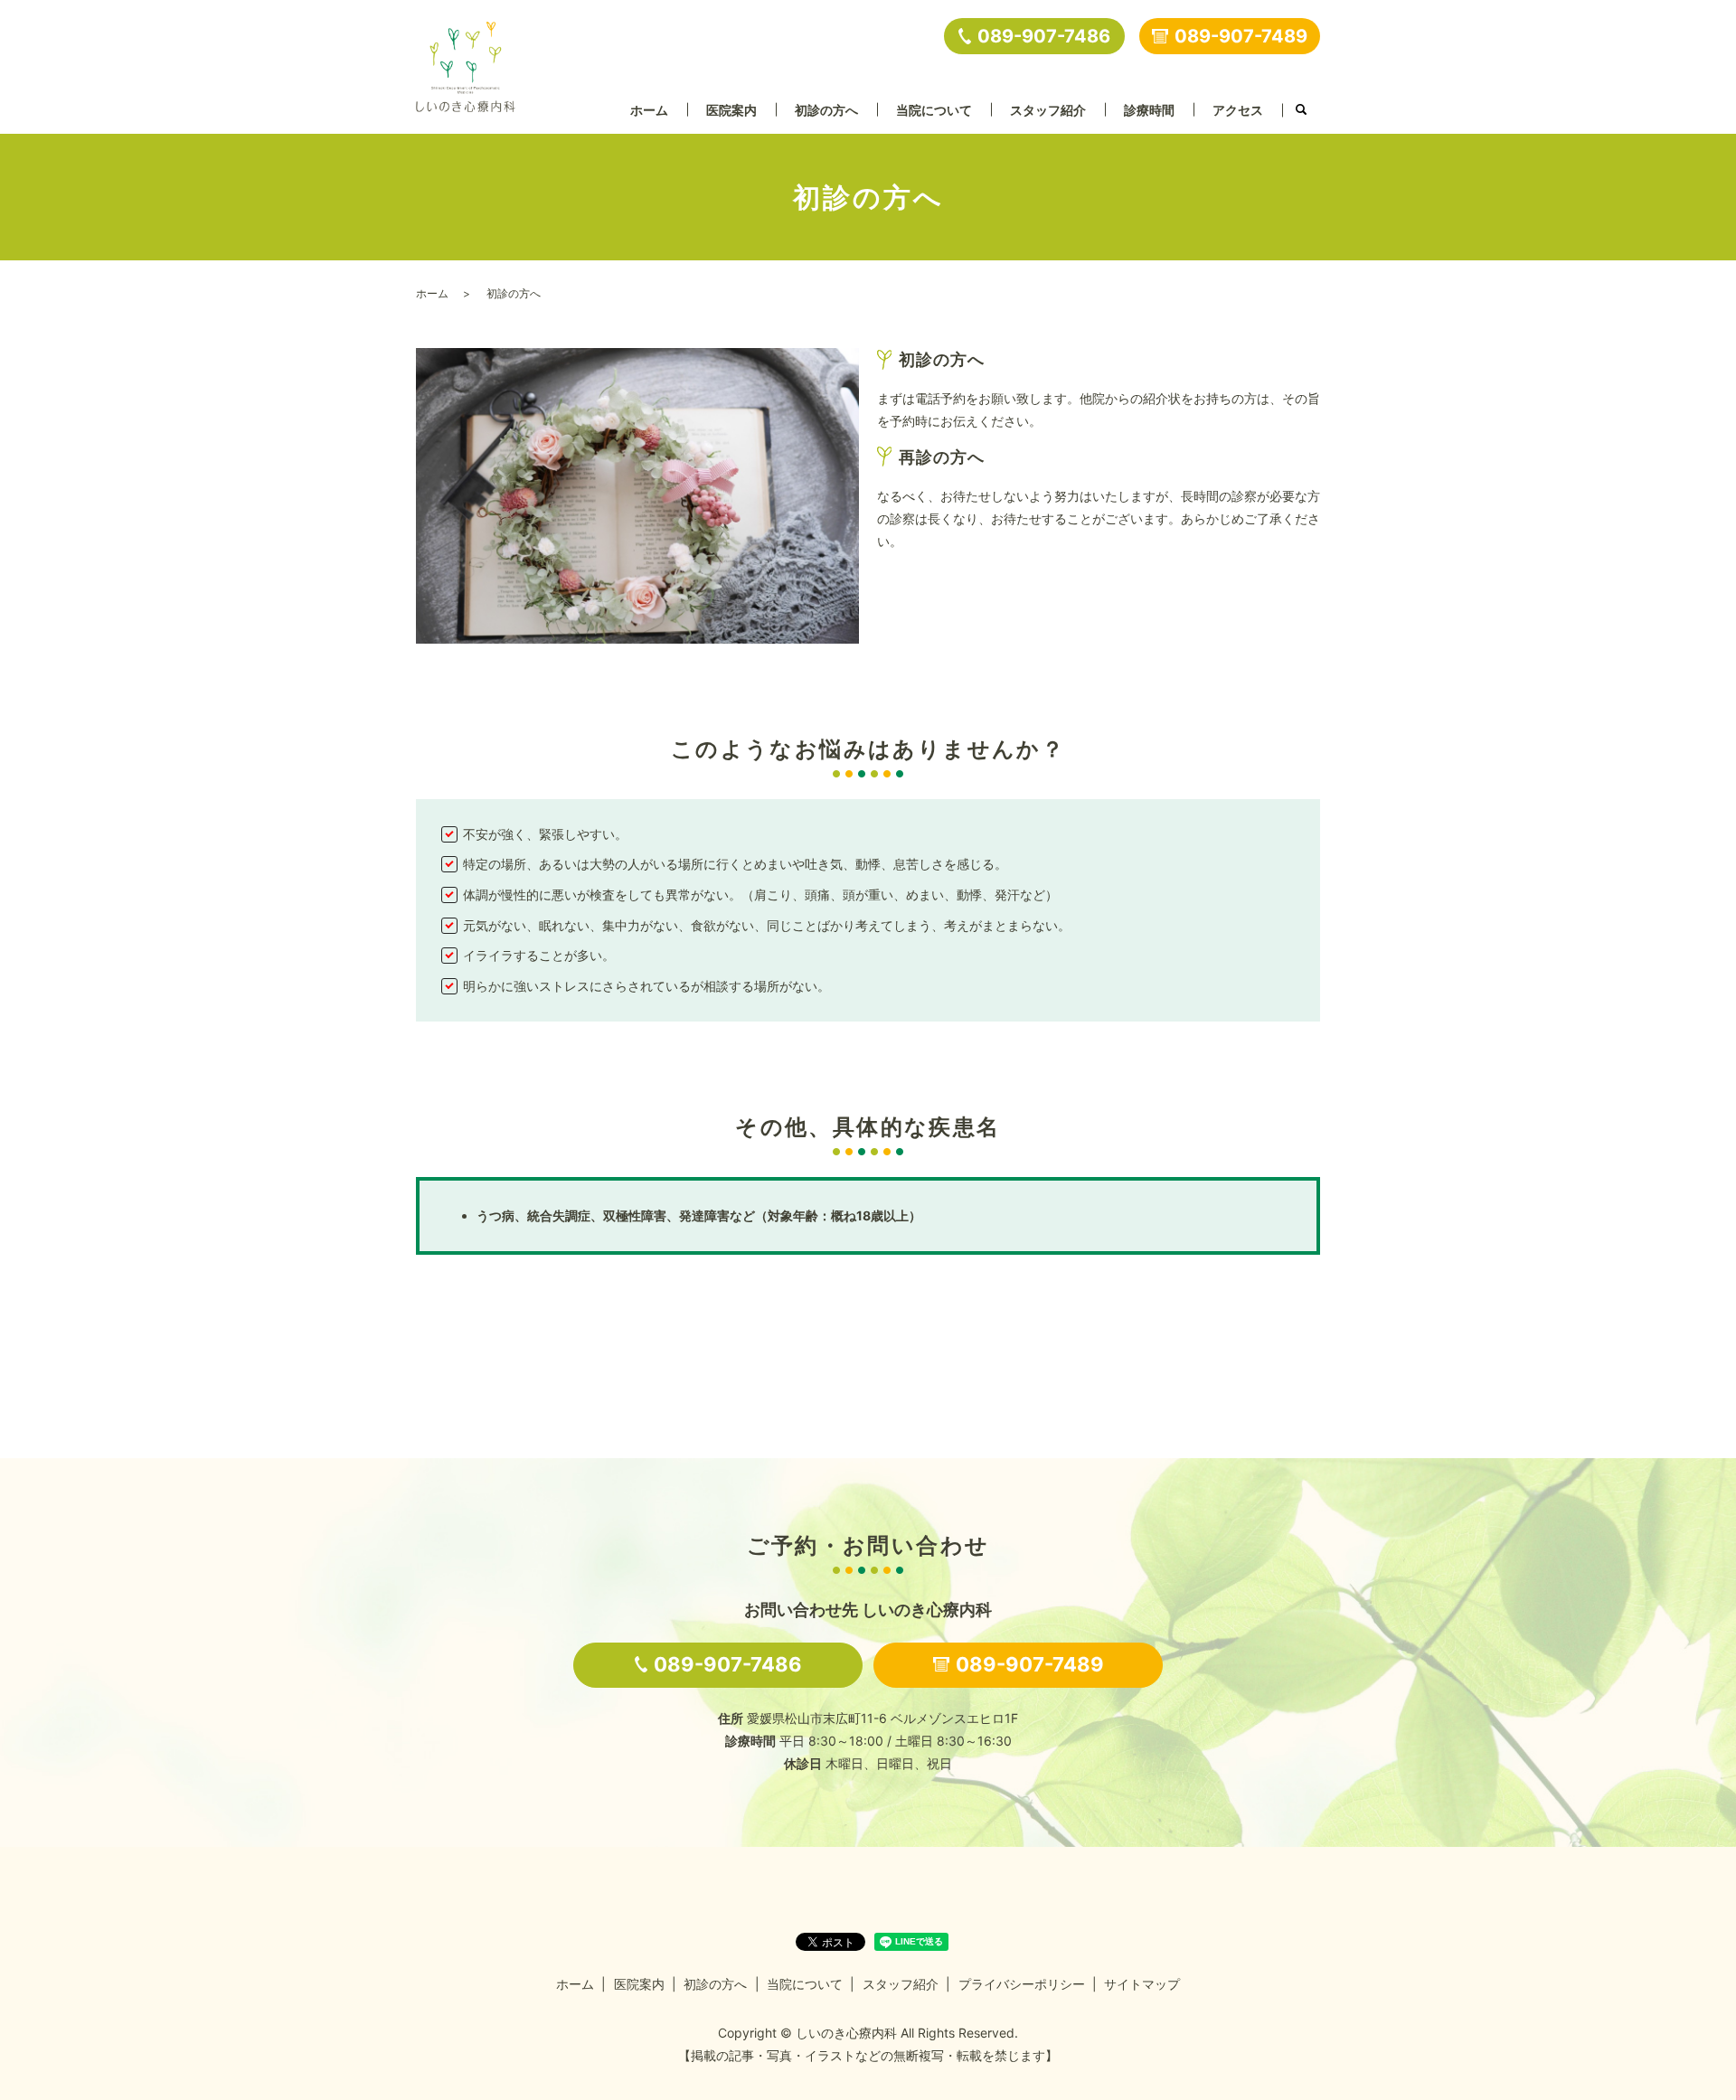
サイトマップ (1142, 1984)
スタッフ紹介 (1048, 110)
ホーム (649, 110)
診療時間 (1149, 110)
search (1301, 110)
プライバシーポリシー (1022, 1984)
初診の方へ (826, 110)
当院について (934, 110)
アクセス (1238, 110)
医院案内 (731, 110)
